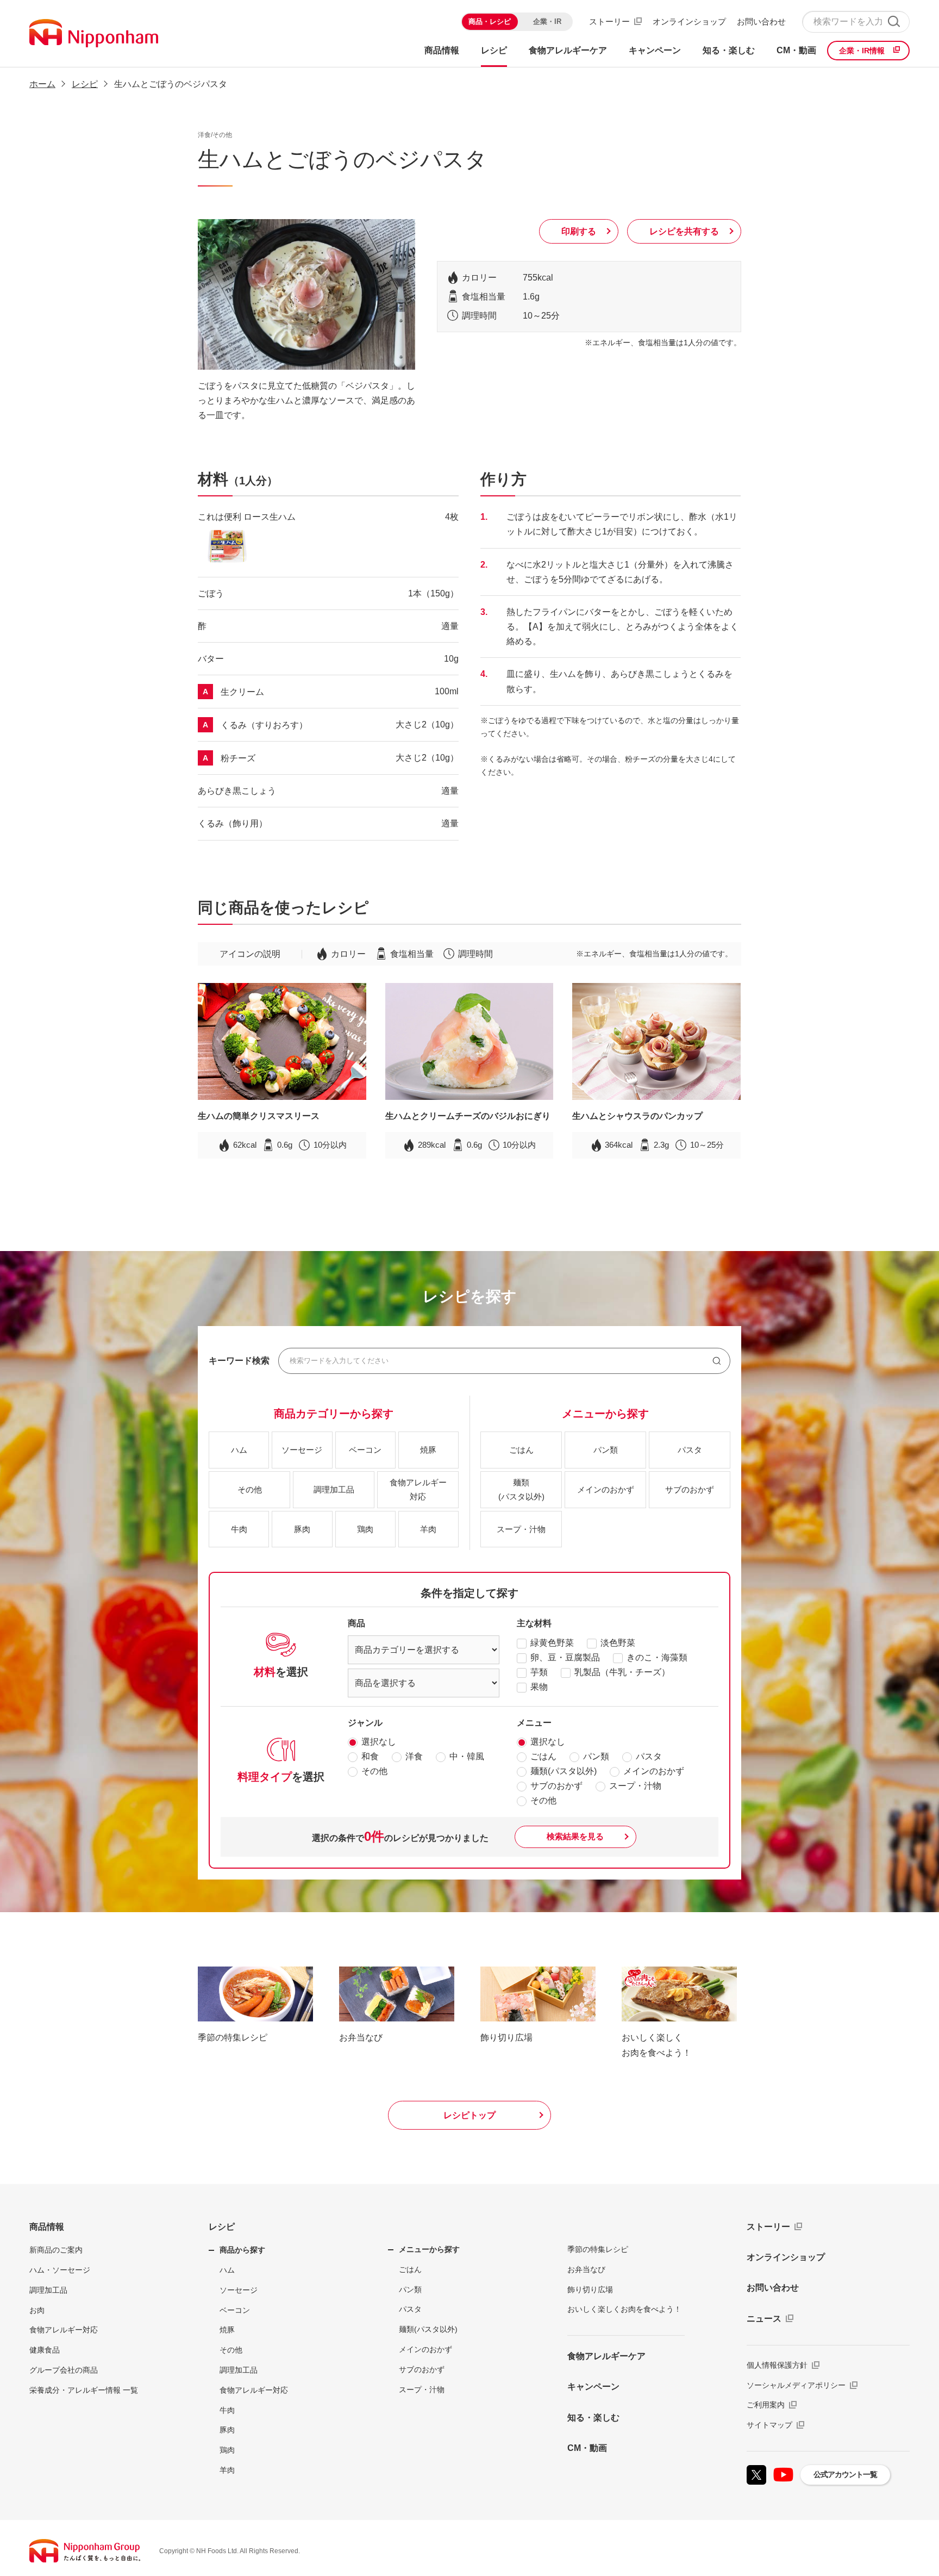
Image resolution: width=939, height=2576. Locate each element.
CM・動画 (587, 2448)
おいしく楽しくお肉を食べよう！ (624, 2309)
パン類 (596, 1756)
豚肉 (227, 2430)
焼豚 (227, 2330)
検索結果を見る (575, 1836)
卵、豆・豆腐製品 (565, 1657)
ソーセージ (239, 2290)
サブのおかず (556, 1786)
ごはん (543, 1756)
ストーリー (609, 21)
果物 (539, 1687)
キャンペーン (593, 2387)
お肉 (37, 2310)
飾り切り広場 (590, 2289)
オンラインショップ (689, 21)
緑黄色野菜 (552, 1643)
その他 (374, 1771)
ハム (227, 2270)
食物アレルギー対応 (64, 2330)
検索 (894, 21)
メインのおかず (654, 1771)
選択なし (379, 1742)
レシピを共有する (684, 231)
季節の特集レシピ (598, 2249)
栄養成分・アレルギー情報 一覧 (84, 2390)
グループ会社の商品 (64, 2370)
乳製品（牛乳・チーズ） (622, 1672)
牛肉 (227, 2410)
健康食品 (45, 2350)
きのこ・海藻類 (657, 1657)
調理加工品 (48, 2290)
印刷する (579, 231)
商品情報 (47, 2227)
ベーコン (235, 2310)
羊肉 (227, 2470)
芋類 (539, 1672)
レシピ (222, 2227)
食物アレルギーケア (606, 2356)
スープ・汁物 (635, 1786)
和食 (370, 1756)
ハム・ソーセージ (60, 2270)
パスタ (649, 1756)
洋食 (414, 1756)
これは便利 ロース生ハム (247, 517)
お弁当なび (586, 2269)
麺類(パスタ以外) (564, 1771)
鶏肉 (227, 2450)
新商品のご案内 (56, 2250)
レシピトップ (469, 2115)
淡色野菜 (618, 1643)
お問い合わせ (761, 21)
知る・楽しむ (593, 2418)
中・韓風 (467, 1756)
